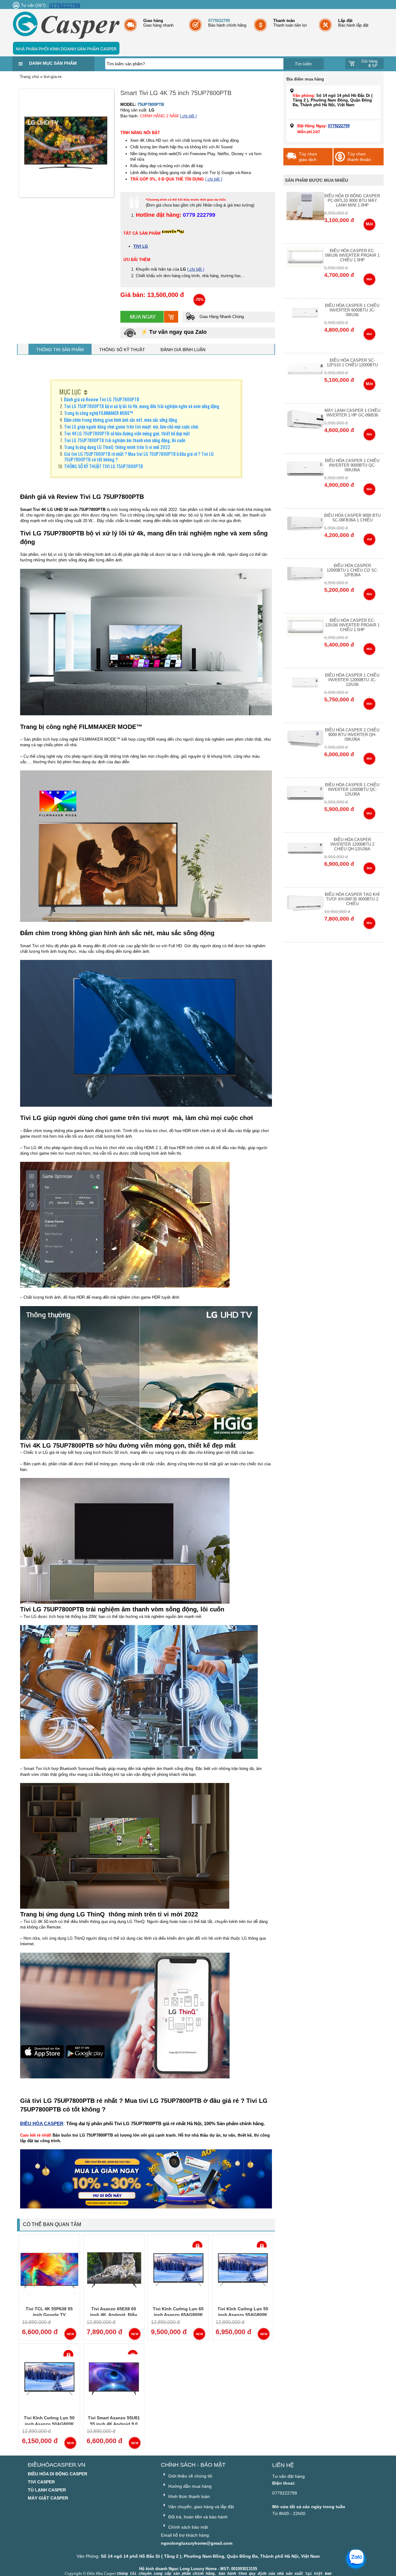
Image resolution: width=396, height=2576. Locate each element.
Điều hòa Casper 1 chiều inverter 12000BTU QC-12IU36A (352, 789)
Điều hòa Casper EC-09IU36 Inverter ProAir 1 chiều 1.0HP (352, 255)
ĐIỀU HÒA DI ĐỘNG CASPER (58, 2474)
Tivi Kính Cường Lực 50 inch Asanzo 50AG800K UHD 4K (49, 2424)
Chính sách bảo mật (187, 2527)
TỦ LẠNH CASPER (47, 2490)
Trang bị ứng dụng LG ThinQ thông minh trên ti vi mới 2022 (117, 447)
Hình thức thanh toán (188, 2496)
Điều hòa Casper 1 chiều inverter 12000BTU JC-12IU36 (352, 680)
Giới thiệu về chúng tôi (190, 2476)
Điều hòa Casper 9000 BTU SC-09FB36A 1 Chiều (352, 518)
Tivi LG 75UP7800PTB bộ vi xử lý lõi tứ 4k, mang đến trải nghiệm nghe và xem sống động (142, 406)
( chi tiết (195, 269)
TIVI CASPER (41, 2482)
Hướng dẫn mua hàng (189, 2486)
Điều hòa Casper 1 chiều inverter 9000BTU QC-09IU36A (352, 465)
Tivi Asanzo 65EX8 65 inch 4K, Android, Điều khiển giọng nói (114, 2315)
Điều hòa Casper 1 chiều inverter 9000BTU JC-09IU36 (352, 310)
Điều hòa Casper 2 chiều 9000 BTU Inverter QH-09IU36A (352, 735)
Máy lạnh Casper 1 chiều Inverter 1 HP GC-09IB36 (352, 413)
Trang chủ (29, 77)
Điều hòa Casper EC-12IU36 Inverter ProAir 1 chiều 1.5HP (352, 625)
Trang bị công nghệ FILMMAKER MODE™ (99, 413)
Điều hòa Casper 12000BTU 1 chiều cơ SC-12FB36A (352, 570)
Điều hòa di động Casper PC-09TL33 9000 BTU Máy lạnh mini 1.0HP (352, 201)
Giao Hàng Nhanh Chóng (221, 317)
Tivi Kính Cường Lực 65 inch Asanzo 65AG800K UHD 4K (178, 2315)
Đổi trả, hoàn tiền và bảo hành (197, 2517)
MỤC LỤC (70, 392)
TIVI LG (141, 246)
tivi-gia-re (53, 77)
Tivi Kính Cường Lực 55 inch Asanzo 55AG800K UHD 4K (243, 2315)
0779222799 (65, 5)
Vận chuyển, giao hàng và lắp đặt (200, 2507)
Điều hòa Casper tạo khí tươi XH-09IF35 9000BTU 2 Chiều (352, 899)
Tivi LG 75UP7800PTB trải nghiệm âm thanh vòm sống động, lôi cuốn (125, 440)
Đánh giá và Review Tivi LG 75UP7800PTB (102, 399)
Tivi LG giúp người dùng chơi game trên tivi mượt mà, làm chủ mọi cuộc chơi (131, 426)
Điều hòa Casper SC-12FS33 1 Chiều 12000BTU (352, 363)
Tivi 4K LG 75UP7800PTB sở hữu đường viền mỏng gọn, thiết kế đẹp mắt (127, 433)
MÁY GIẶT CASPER (48, 2498)
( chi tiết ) (188, 116)
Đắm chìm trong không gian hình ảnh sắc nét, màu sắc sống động (121, 420)
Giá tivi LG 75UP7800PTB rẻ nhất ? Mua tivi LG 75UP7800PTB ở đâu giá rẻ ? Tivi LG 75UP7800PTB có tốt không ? (139, 456)
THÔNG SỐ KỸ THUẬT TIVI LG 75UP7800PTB (103, 466)
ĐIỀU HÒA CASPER (42, 2123)
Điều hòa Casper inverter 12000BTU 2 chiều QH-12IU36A (352, 844)
